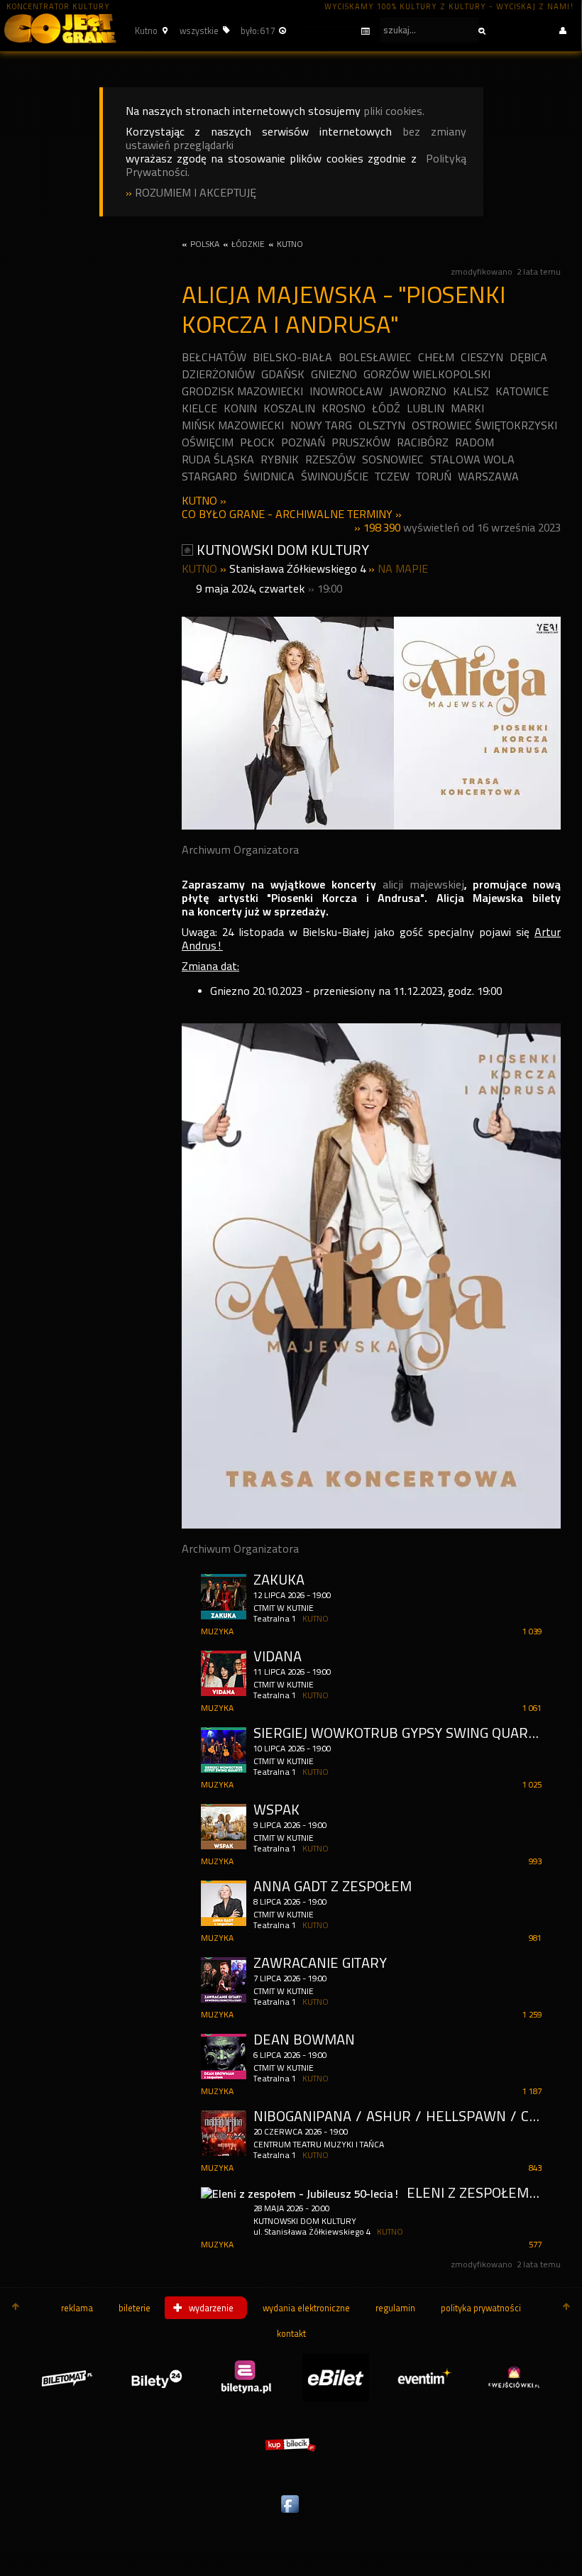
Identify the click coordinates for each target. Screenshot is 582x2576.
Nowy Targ (321, 425)
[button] (149, 31)
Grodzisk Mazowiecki (242, 391)
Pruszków (361, 442)
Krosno (344, 408)
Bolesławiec (375, 357)
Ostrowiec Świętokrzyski (484, 425)
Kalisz (471, 391)
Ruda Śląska (218, 459)
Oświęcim (208, 442)
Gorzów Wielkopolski (427, 374)
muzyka (217, 1631)
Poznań (303, 442)
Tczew (392, 477)
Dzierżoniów (218, 374)
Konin (240, 408)
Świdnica (269, 477)
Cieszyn (482, 357)
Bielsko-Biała (292, 357)
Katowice (522, 391)
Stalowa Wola (472, 459)
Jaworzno (418, 391)
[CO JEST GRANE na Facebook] (291, 2514)
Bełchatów (214, 357)
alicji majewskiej (423, 885)
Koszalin (289, 408)
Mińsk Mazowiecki (233, 425)
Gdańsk (283, 374)
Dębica (528, 357)
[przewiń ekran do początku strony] (16, 2308)
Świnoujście (335, 477)
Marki (467, 408)
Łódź (386, 408)
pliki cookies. (394, 111)
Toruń (434, 477)
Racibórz (423, 442)
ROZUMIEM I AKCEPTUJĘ (196, 193)
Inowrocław (346, 391)
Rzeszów (330, 459)
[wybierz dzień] (336, 32)
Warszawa (488, 477)
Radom (474, 442)
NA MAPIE (403, 569)
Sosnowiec (393, 459)
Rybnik (280, 459)
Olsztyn (382, 425)
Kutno (199, 501)
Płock (257, 442)
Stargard (209, 477)
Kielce (199, 408)
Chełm (436, 357)
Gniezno (334, 374)
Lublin (425, 408)
